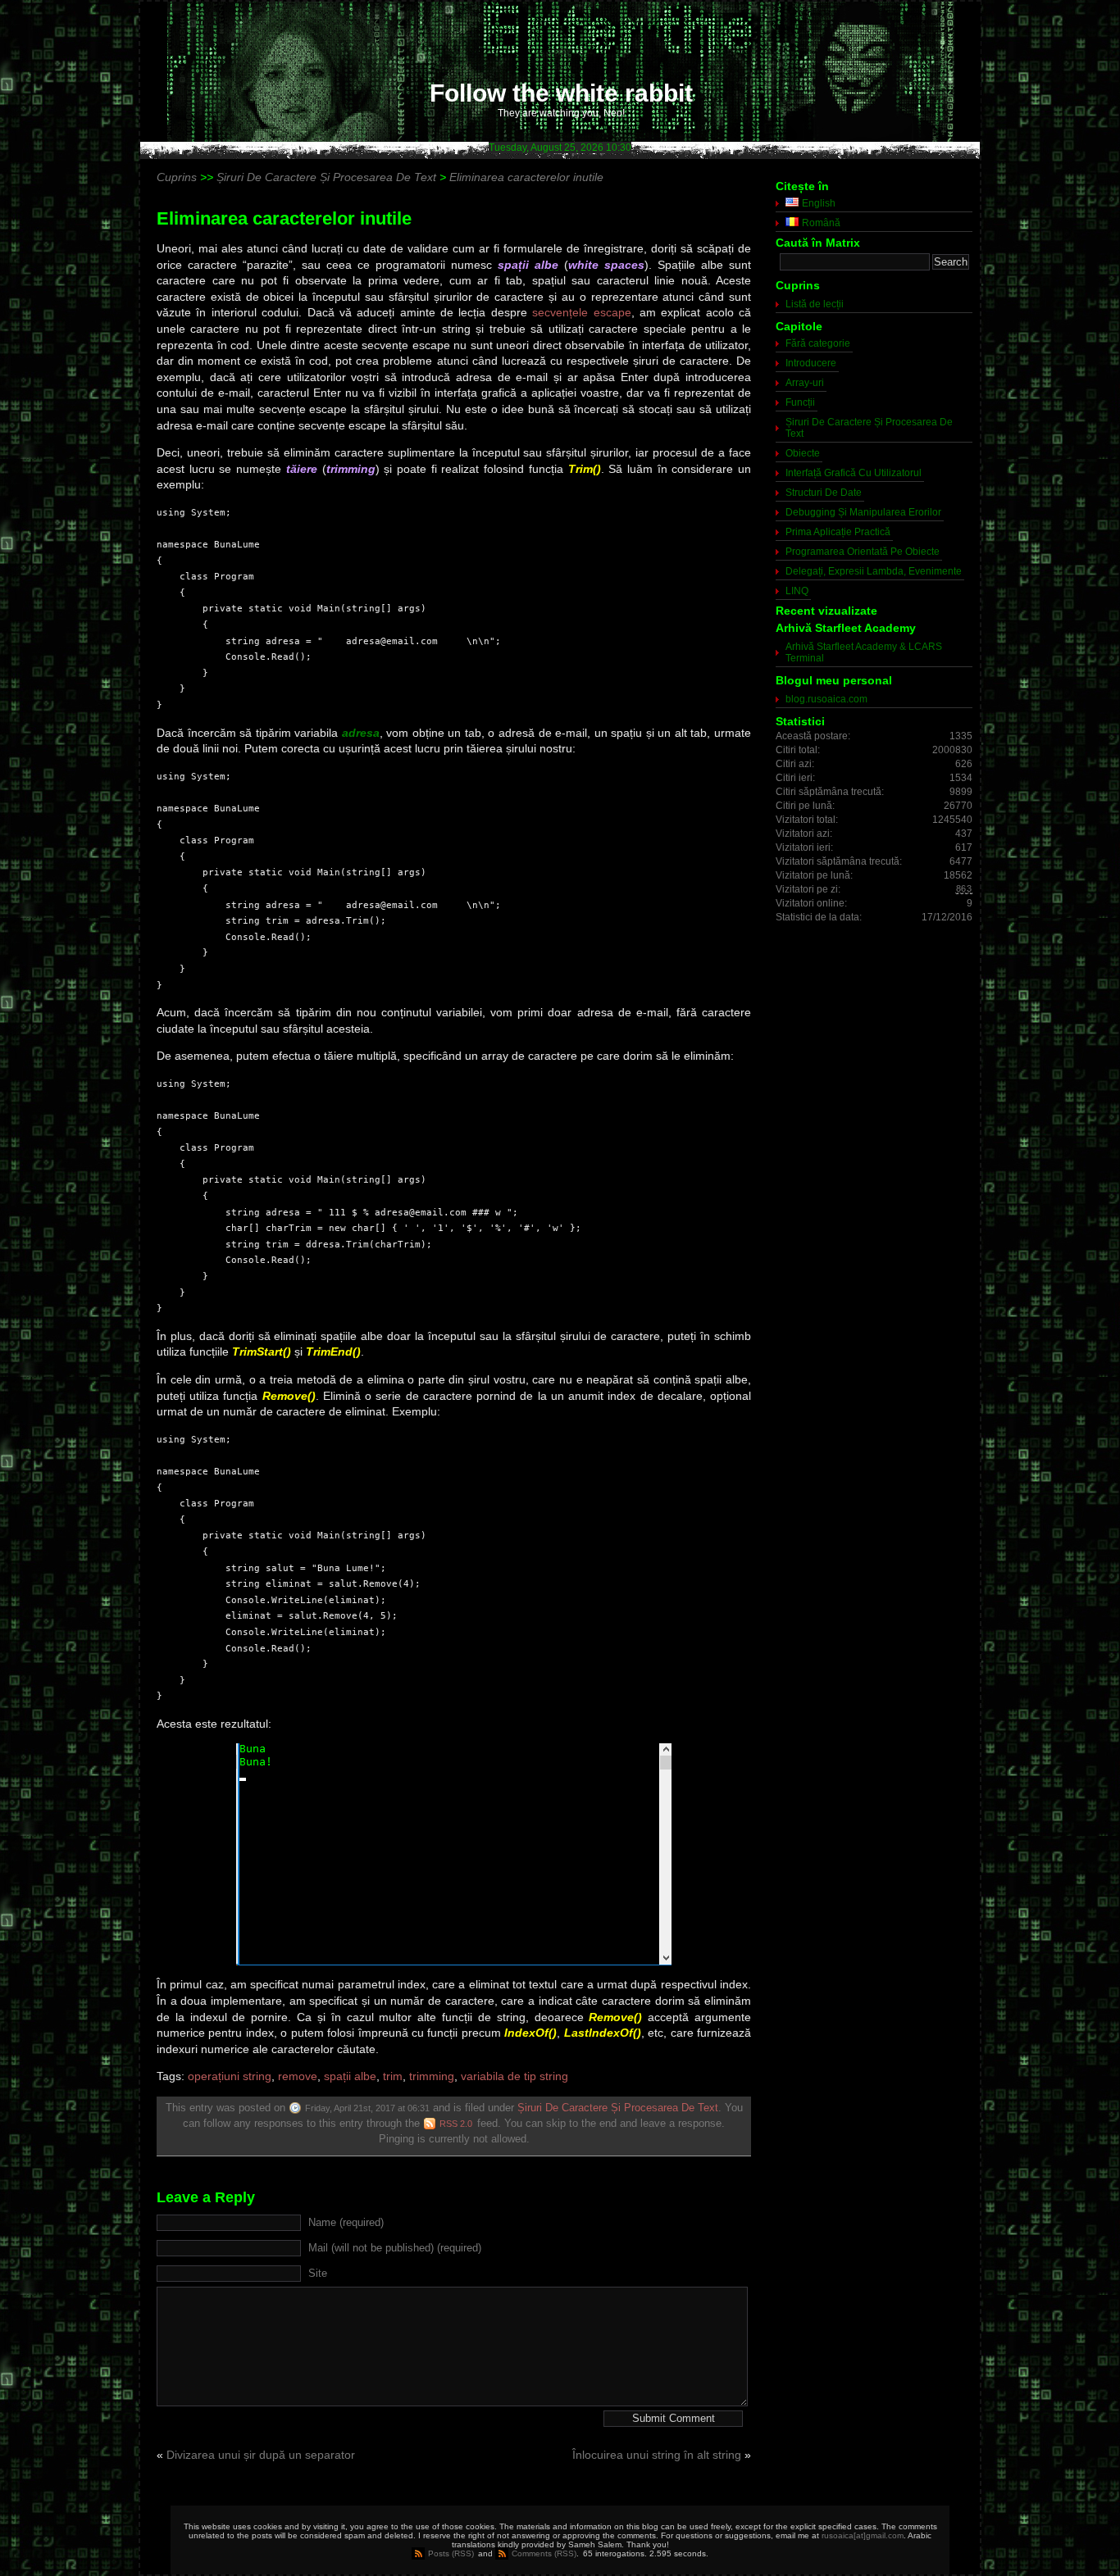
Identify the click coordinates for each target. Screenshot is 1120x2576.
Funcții (800, 402)
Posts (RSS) (451, 2553)
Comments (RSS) (544, 2553)
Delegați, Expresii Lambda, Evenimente (874, 571)
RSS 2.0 (456, 2124)
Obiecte (803, 453)
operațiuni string (230, 2076)
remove (298, 2076)
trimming (432, 2076)
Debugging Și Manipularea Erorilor (863, 512)
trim (393, 2076)
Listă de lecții (815, 304)
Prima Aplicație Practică (838, 532)
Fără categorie (818, 343)
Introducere (811, 363)
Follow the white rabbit (561, 93)
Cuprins (177, 177)
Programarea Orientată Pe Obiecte (863, 552)
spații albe (350, 2076)
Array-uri (805, 383)
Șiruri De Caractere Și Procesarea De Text (618, 2108)
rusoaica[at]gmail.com (863, 2535)
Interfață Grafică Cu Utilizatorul (854, 473)
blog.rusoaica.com (826, 699)
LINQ (797, 591)
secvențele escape (581, 312)
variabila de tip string (514, 2076)
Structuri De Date (824, 493)
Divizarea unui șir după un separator (261, 2455)
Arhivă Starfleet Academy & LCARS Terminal (864, 652)
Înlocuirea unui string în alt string (657, 2455)
